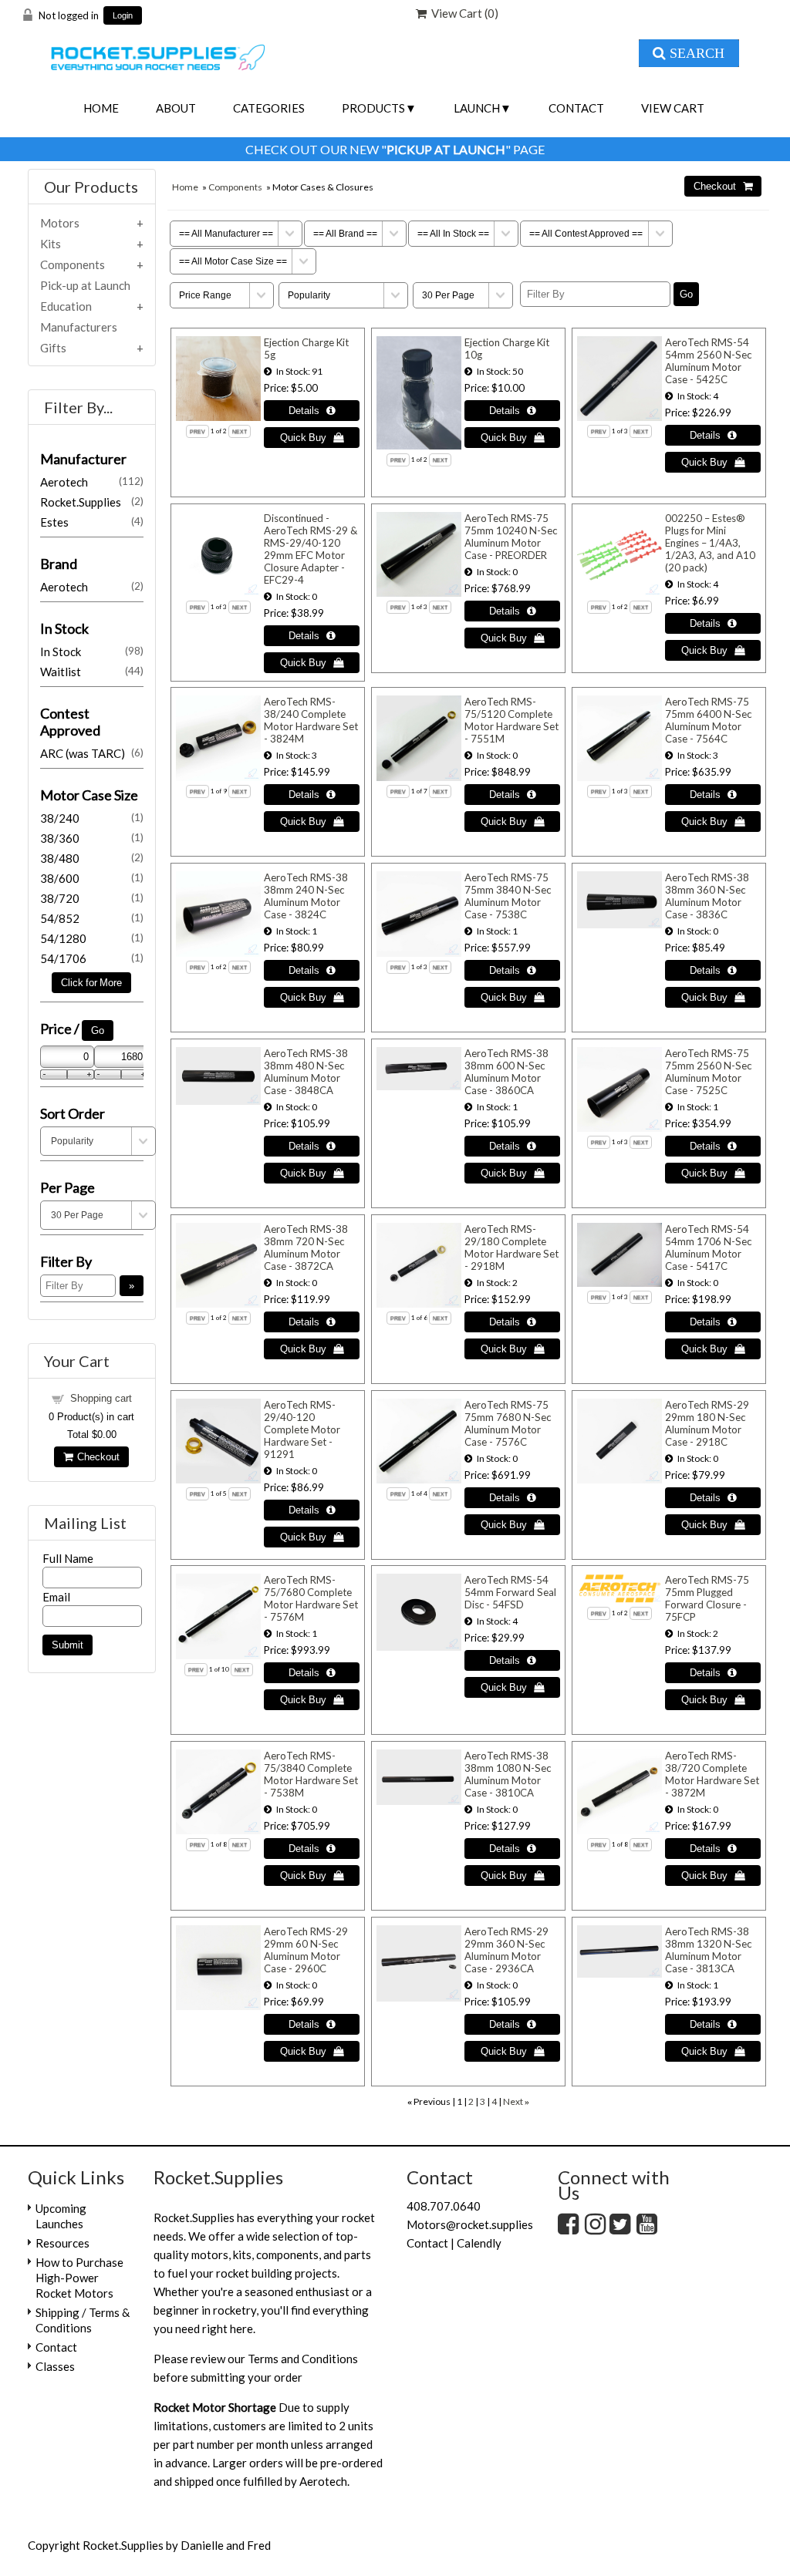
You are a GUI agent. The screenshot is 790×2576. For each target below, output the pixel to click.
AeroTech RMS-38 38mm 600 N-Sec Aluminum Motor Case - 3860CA (506, 1072)
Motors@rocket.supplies (470, 2224)
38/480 (92, 858)
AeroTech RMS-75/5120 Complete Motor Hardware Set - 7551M (511, 720)
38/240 (92, 818)
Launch (477, 108)
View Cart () (463, 13)
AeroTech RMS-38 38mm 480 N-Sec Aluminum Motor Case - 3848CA (306, 1072)
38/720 (92, 898)
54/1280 (92, 938)
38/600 (92, 878)
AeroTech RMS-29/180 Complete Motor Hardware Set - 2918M (511, 1248)
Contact (576, 108)
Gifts (53, 348)
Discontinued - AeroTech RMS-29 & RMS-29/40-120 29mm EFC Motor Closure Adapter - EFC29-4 (311, 549)
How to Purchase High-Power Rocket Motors (79, 2278)
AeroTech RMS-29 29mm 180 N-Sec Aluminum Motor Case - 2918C (707, 1423)
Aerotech (92, 482)
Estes (92, 522)
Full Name (68, 1558)
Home (101, 108)
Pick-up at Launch (85, 285)
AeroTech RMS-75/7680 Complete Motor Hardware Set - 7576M (311, 1598)
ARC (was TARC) (92, 753)
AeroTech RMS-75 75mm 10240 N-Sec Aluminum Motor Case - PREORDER (511, 537)
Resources (62, 2243)
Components (235, 187)
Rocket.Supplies (92, 502)
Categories (269, 108)
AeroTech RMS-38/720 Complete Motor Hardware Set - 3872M (712, 1774)
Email (56, 1597)
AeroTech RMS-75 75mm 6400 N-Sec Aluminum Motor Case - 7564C (708, 720)
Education (66, 306)
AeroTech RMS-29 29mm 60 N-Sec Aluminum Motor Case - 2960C (306, 1950)
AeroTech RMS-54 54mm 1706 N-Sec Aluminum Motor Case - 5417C (708, 1248)
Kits (51, 244)
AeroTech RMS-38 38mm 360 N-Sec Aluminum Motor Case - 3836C (707, 896)
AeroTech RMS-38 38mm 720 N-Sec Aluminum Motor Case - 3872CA (306, 1248)
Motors (60, 223)
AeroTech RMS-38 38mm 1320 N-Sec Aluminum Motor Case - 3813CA (708, 1950)
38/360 (92, 838)
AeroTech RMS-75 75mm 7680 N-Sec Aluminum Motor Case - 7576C (508, 1423)
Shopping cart (101, 1398)
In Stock (92, 652)
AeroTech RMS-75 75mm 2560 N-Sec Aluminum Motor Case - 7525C (708, 1072)
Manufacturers (79, 327)
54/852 (92, 918)
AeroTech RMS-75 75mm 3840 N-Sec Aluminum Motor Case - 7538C (508, 896)
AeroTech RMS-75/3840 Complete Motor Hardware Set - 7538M (311, 1774)
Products (373, 108)
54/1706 (92, 958)
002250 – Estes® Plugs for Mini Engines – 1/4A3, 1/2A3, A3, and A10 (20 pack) (710, 543)
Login (123, 16)
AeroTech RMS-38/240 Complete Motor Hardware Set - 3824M (311, 720)
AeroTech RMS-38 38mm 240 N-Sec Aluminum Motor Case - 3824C (306, 896)
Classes (55, 2366)
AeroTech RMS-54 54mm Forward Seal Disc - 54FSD (510, 1592)
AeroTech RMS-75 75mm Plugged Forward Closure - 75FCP (707, 1598)
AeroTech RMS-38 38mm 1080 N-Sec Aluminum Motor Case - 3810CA (508, 1774)
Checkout (96, 1457)
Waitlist (92, 672)
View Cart (673, 108)
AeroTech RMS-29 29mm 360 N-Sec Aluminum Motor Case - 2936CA (506, 1950)
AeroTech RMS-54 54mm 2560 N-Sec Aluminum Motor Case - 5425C (708, 361)
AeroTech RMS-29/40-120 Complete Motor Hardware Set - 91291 (302, 1429)
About (176, 108)
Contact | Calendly (454, 2243)
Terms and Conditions (303, 2359)
